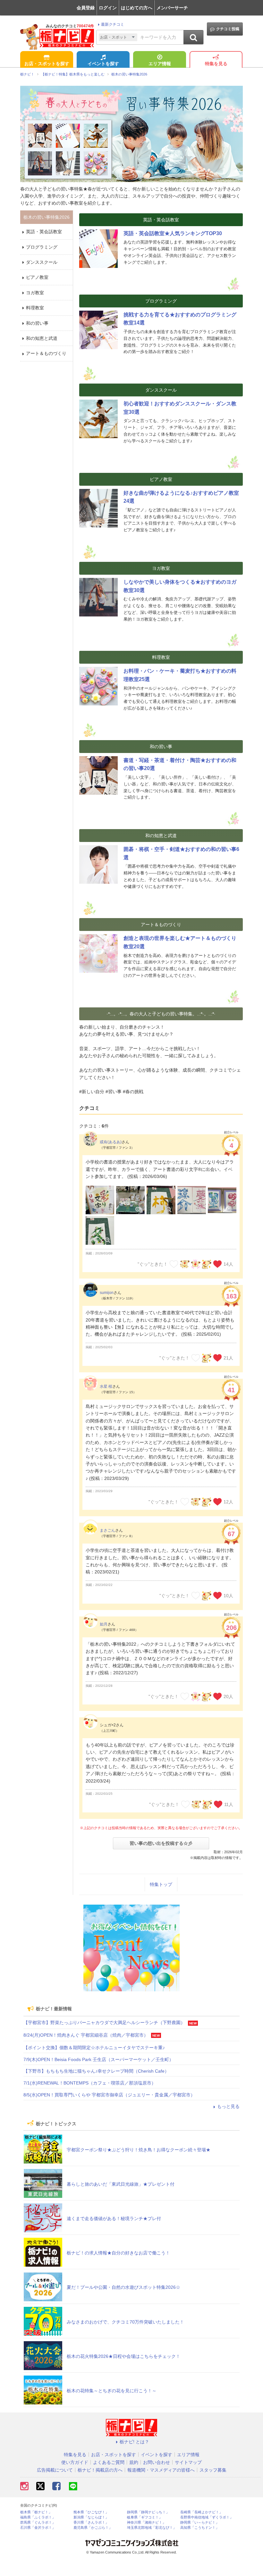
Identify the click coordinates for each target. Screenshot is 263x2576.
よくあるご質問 (109, 2462)
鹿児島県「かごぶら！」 (93, 2528)
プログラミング (42, 247)
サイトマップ (188, 2462)
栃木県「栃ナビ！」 (36, 2512)
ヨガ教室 (35, 293)
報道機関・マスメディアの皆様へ (161, 2470)
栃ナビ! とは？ (134, 2442)
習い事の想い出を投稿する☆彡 (161, 1843)
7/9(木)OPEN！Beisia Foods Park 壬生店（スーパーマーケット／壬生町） (98, 2059)
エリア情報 (160, 64)
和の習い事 (37, 323)
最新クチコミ (113, 24)
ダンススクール (42, 262)
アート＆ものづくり (46, 353)
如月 (104, 1624)
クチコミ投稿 (228, 29)
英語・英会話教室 (44, 232)
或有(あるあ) (111, 1142)
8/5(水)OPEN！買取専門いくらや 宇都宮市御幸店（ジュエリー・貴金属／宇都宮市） (109, 2095)
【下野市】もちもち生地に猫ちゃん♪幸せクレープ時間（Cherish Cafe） (96, 2071)
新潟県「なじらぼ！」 (91, 2517)
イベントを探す (103, 64)
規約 (134, 2462)
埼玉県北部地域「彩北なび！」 (152, 2528)
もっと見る (228, 2106)
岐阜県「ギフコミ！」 (145, 2517)
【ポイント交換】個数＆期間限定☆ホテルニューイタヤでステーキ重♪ (94, 2048)
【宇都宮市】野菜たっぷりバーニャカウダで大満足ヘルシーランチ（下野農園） (104, 2023)
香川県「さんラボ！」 (91, 2523)
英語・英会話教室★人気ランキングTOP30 (173, 233)
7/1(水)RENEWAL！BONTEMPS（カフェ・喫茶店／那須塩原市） (90, 2083)
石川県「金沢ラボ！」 (38, 2528)
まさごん (107, 1530)
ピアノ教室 (37, 277)
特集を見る (216, 64)
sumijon (107, 1293)
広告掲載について (55, 2470)
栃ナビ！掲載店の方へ (100, 2470)
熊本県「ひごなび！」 (91, 2512)
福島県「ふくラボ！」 (38, 2517)
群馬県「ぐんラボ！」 (38, 2523)
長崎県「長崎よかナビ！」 (201, 2512)
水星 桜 (106, 1386)
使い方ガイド (75, 2462)
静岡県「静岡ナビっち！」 (148, 2512)
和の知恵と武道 (42, 338)
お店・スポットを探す (47, 64)
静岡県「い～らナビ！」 (200, 2523)
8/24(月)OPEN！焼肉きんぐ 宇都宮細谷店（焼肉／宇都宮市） (86, 2035)
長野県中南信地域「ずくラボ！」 (207, 2517)
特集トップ (161, 1884)
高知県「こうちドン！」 (200, 2528)
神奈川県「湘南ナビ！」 (146, 2523)
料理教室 (35, 308)
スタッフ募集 (213, 2470)
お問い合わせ (157, 2462)
